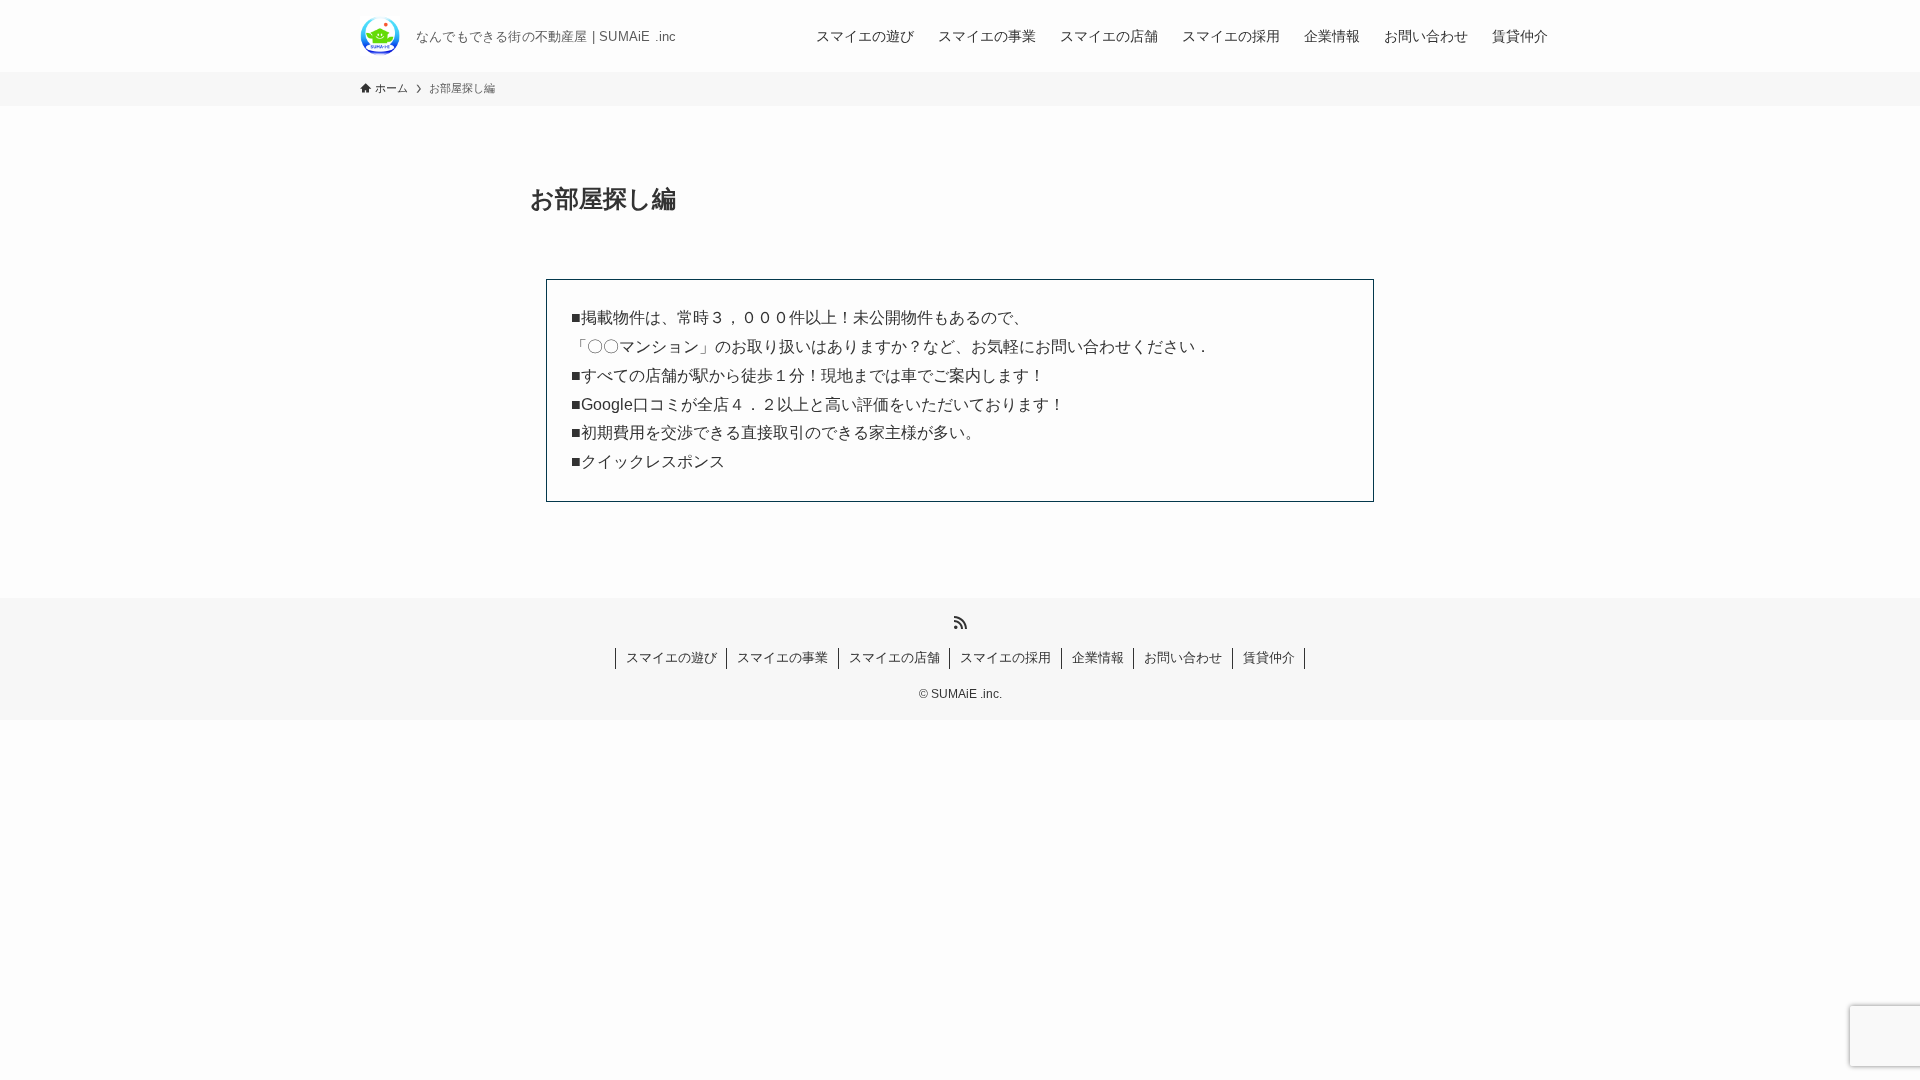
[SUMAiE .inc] (380, 36)
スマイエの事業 (782, 657)
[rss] (960, 623)
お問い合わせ (1183, 657)
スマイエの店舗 (894, 657)
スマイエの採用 (1005, 657)
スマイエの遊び (671, 657)
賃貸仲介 (1269, 657)
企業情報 (1098, 657)
